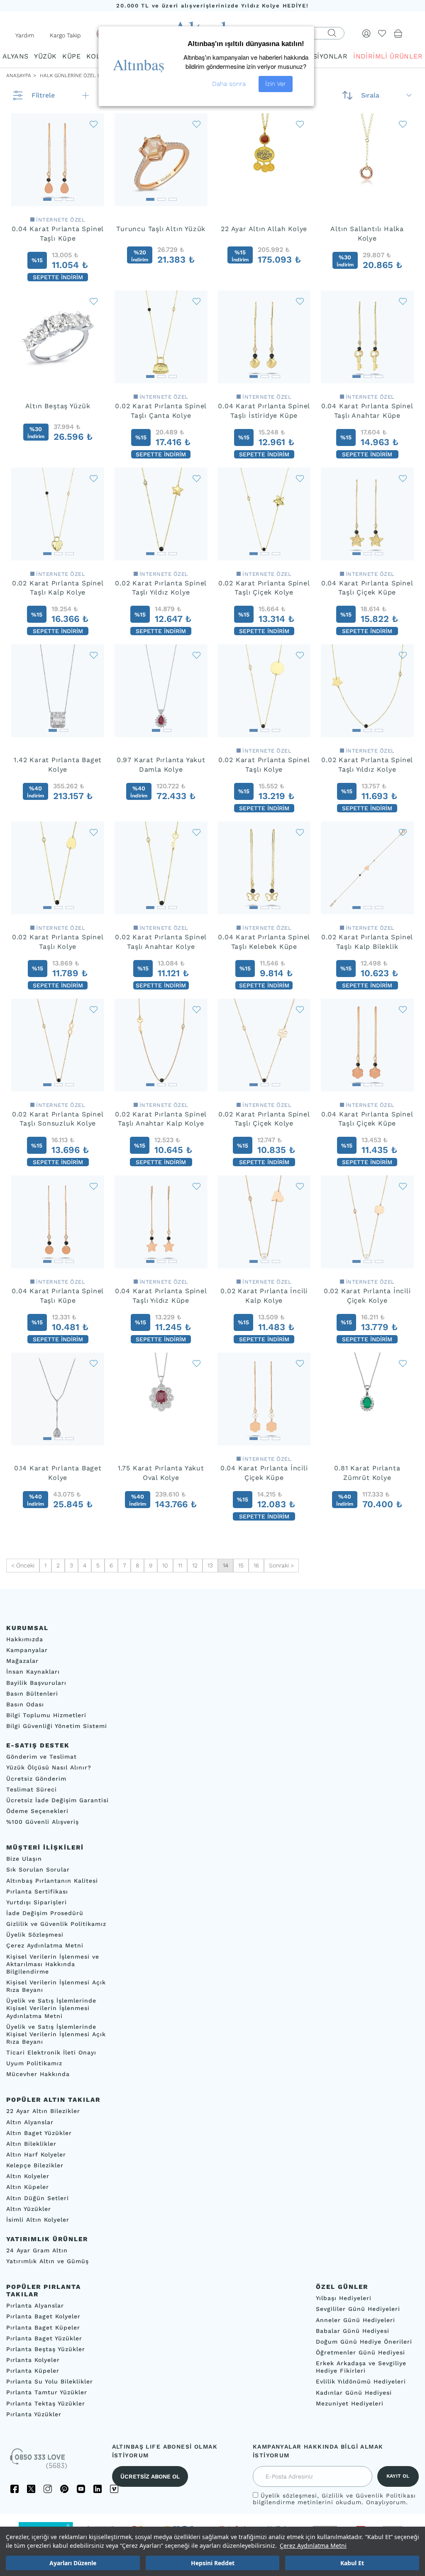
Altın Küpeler (28, 2187)
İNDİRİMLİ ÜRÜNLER (388, 56)
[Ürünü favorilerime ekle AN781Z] (403, 1363)
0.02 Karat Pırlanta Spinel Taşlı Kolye (264, 765)
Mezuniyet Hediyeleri (350, 2403)
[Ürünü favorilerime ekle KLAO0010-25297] (403, 124)
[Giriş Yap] (366, 33)
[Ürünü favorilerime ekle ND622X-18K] (94, 655)
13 (210, 1565)
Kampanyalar (27, 1650)
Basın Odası (25, 1704)
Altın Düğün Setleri (38, 2198)
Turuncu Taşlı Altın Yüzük (161, 229)
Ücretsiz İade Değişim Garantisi (57, 1800)
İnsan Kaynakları (33, 1672)
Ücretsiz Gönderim (36, 1778)
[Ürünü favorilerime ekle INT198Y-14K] (300, 478)
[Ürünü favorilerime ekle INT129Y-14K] (197, 832)
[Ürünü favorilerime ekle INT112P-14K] (403, 832)
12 (195, 1565)
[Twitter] (31, 2489)
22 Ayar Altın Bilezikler (43, 2111)
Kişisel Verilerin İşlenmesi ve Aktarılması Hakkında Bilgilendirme (53, 1964)
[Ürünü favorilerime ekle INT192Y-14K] (94, 478)
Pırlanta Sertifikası (37, 1891)
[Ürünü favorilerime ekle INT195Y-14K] (197, 478)
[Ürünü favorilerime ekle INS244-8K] (94, 1363)
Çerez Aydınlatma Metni (313, 2546)
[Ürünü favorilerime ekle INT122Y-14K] (403, 301)
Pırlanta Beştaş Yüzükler (46, 2349)
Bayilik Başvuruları (36, 1682)
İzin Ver (276, 84)
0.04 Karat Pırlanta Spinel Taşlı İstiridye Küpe (264, 411)
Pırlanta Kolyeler (33, 2360)
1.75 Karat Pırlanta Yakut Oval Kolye (161, 1473)
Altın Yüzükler (29, 2208)
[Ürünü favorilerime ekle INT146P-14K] (197, 1186)
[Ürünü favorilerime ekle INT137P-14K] (94, 1186)
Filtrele (43, 95)
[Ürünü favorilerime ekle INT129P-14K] (197, 1009)
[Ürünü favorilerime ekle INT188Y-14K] (300, 832)
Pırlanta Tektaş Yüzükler (46, 2403)
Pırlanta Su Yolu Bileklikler (50, 2381)
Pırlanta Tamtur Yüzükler (47, 2392)
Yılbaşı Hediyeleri (344, 2298)
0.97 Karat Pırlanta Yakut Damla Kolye (161, 765)
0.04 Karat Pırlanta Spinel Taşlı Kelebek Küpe (264, 942)
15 (241, 1565)
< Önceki (23, 1565)
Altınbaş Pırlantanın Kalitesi (52, 1880)
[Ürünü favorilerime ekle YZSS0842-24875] (94, 301)
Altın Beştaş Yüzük (58, 406)
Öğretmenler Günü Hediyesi (360, 2352)
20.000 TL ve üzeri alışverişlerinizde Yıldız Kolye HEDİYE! (212, 6)
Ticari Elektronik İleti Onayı (51, 2052)
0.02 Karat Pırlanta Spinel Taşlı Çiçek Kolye (264, 588)
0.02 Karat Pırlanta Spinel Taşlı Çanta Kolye (161, 411)
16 (256, 1565)
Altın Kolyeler (28, 2176)
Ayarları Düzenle (73, 2563)
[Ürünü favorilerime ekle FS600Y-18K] (197, 655)
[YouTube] (81, 2489)
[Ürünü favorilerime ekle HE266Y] (197, 1363)
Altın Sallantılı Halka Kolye (367, 234)
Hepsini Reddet (213, 2563)
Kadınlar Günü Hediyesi (354, 2392)
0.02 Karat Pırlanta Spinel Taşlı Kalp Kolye (58, 588)
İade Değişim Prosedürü (45, 1913)
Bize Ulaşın (24, 1859)
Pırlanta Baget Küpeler (43, 2327)
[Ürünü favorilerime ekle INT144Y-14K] (403, 655)
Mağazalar (22, 1661)
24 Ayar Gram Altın (37, 2250)
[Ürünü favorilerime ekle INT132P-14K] (300, 1009)
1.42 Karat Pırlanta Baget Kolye (58, 765)
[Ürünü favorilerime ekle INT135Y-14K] (300, 655)
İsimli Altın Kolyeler (38, 2220)
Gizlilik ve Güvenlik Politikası (369, 2496)
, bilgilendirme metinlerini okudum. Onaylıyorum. (334, 2499)
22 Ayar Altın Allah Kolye (264, 229)
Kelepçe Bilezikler (35, 2165)
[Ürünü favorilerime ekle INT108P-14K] (94, 1009)
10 (165, 1565)
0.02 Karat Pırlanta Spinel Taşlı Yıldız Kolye (161, 588)
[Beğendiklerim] (382, 33)
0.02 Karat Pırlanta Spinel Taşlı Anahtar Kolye (161, 942)
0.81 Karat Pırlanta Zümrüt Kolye (367, 1473)
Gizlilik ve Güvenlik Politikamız (56, 1924)
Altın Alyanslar (30, 2122)
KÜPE (71, 56)
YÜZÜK (45, 56)
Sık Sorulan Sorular (38, 1869)
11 (180, 1565)
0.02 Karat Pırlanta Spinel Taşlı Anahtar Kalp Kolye (161, 1119)
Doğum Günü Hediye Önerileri (364, 2342)
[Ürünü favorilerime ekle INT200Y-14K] (403, 478)
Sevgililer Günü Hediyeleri (358, 2309)
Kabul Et (352, 2563)
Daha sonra (229, 84)
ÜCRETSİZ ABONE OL (150, 2476)
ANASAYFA (19, 76)
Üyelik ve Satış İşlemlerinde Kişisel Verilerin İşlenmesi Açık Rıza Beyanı (56, 2034)
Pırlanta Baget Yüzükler (44, 2338)
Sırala (370, 95)
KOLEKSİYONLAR (319, 56)
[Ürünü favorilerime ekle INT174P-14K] (300, 1186)
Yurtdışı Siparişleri (37, 1902)
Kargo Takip (65, 35)
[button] (47, 197)
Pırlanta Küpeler (33, 2371)
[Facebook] (15, 2489)
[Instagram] (48, 2489)
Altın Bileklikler (31, 2144)
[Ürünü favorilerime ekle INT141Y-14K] (94, 832)
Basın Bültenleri (32, 1693)
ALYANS (15, 56)
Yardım (25, 35)
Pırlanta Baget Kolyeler (43, 2316)
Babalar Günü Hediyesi (353, 2330)
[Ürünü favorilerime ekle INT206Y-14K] (300, 301)
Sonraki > (281, 1565)
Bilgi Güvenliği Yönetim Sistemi (57, 1726)
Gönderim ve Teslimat (42, 1757)
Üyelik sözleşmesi (289, 2496)
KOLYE (97, 56)
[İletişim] (39, 2461)
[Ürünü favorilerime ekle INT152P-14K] (300, 1363)
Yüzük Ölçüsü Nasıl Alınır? (49, 1767)
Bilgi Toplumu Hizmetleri (46, 1715)
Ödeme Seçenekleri (37, 1811)
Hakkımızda (25, 1639)
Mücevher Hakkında (38, 2074)
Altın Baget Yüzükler (39, 2132)
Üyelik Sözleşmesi (35, 1935)
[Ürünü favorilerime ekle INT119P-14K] (403, 1009)
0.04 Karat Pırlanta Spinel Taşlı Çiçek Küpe (367, 588)
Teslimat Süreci (32, 1789)
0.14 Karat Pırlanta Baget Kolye (58, 1473)
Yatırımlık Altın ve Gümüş (48, 2261)
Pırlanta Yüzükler (34, 2414)
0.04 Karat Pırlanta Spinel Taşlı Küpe (58, 234)
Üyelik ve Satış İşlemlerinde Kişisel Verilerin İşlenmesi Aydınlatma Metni (51, 2008)
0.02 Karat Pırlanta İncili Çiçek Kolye (367, 1296)
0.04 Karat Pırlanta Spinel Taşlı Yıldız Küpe (161, 1296)
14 (226, 1565)
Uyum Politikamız (34, 2063)
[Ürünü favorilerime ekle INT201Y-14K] (197, 301)
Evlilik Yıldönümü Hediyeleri (361, 2381)
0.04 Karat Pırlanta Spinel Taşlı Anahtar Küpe (367, 411)
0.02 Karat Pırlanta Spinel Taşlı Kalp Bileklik (367, 942)
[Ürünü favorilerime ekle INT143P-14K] (94, 124)
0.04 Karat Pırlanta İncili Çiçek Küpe (264, 1473)
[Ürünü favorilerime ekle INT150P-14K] (403, 1186)
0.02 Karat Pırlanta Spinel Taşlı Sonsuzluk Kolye (58, 1119)
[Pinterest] (64, 2489)
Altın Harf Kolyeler (36, 2154)
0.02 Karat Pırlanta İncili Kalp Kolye (264, 1296)
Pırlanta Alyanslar (35, 2305)
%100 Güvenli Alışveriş (43, 1822)
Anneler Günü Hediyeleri (355, 2320)
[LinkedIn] (98, 2489)
